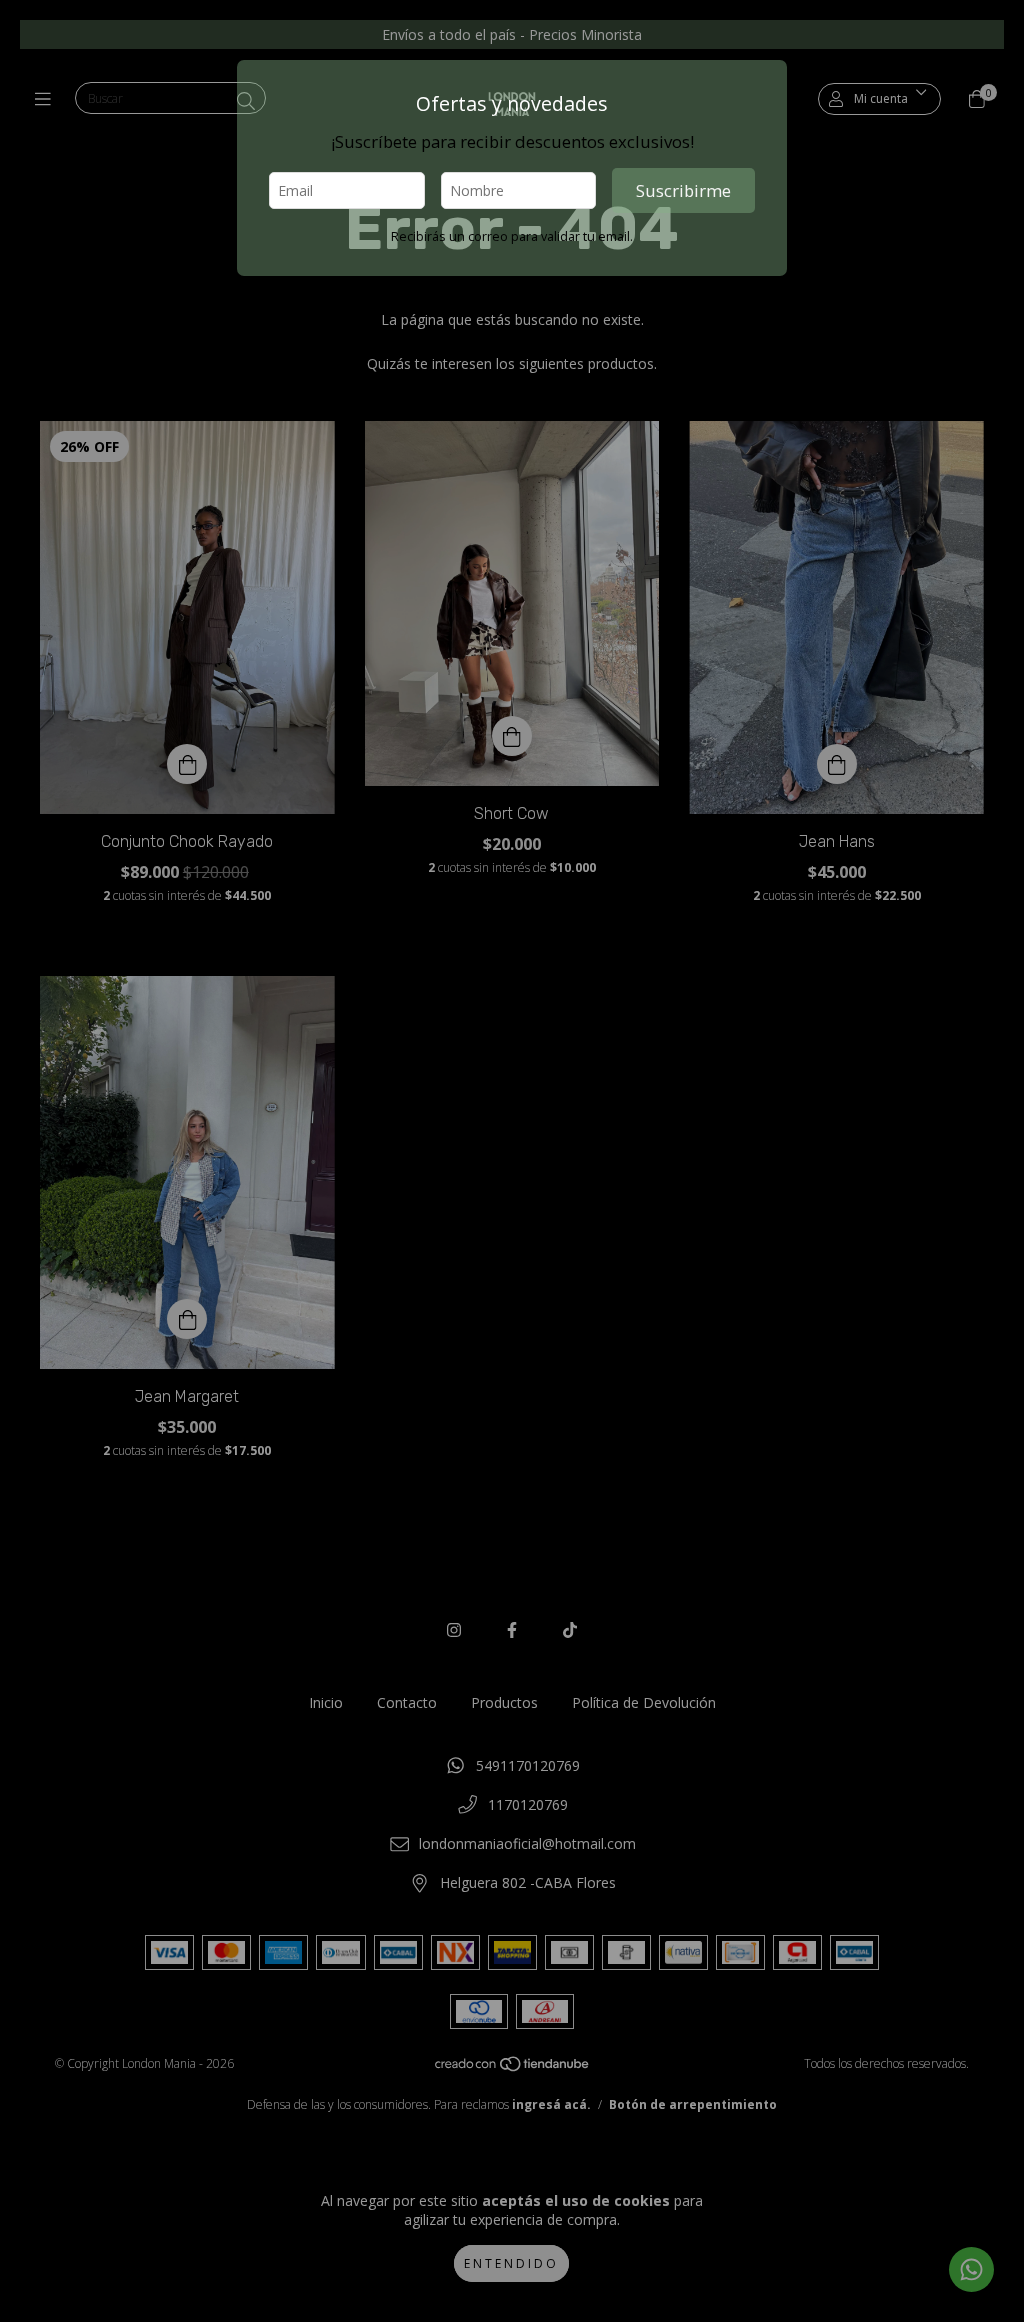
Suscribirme (683, 190)
